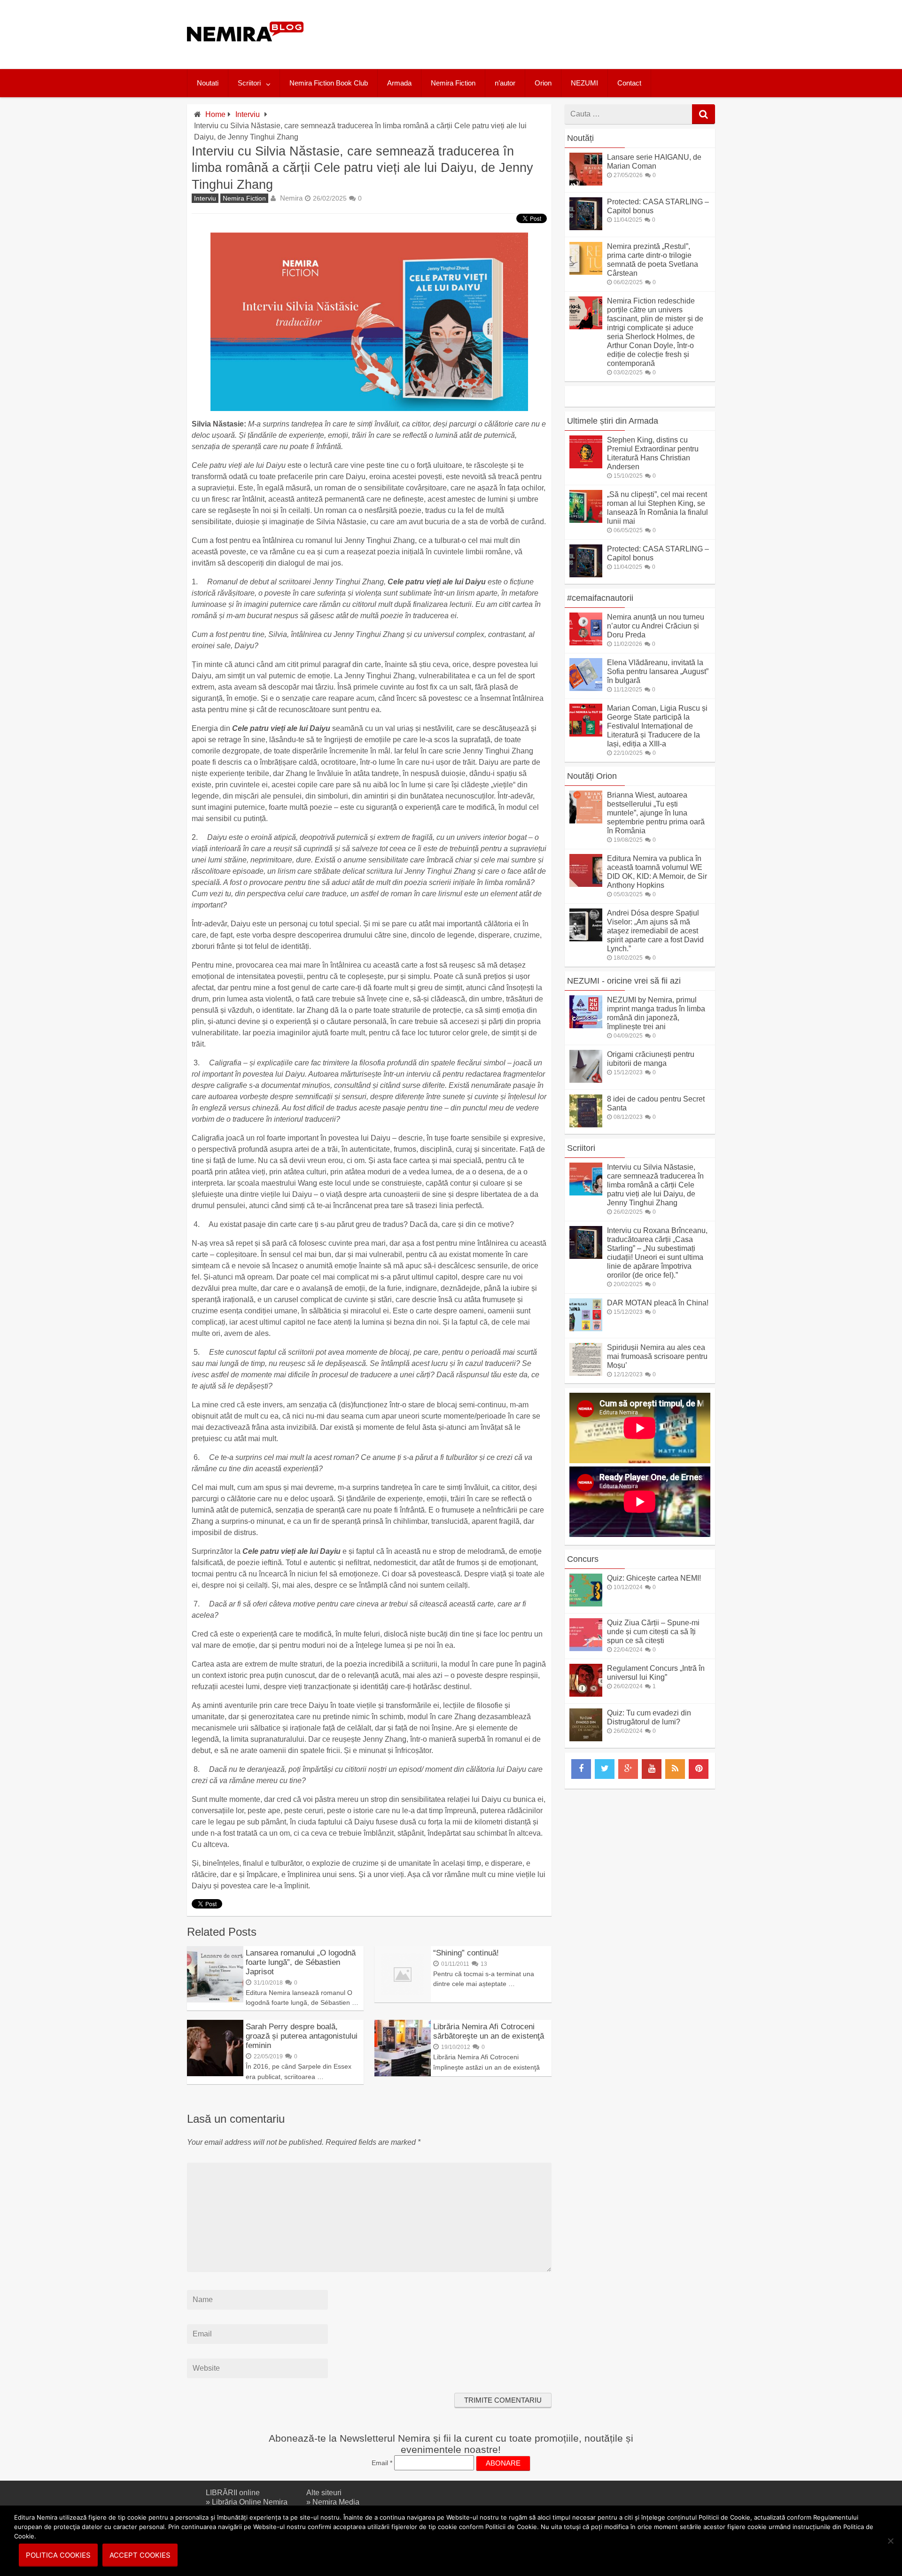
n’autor (505, 83)
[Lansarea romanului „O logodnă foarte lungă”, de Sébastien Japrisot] (215, 2000)
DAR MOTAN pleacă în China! (658, 1303)
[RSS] (675, 1769)
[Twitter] (605, 1769)
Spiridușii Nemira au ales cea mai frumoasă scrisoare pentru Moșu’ (657, 1356)
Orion (543, 83)
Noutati (208, 83)
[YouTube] (652, 1769)
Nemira (291, 198)
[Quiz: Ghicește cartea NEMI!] (586, 1604)
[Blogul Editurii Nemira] (245, 51)
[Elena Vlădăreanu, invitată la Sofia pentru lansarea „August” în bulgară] (586, 688)
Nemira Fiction (453, 83)
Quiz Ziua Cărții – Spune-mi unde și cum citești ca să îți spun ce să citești (653, 1632)
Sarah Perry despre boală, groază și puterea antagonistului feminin (302, 2036)
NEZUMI (584, 83)
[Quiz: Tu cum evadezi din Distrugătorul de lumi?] (586, 1739)
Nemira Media (336, 2502)
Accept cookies (140, 2555)
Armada (399, 83)
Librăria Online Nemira (250, 2502)
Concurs (583, 1559)
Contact (629, 83)
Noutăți (580, 138)
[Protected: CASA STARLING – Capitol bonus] (586, 228)
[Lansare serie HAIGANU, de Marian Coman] (586, 183)
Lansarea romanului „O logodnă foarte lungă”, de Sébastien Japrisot (301, 1962)
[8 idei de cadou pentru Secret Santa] (586, 1125)
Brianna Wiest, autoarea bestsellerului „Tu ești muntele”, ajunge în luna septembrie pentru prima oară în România (656, 813)
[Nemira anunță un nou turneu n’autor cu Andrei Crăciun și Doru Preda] (586, 643)
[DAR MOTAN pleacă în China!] (586, 1329)
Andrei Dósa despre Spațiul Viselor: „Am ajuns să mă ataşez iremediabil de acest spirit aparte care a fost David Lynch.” (655, 931)
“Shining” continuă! (466, 1953)
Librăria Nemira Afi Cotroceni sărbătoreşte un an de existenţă (489, 2031)
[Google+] (628, 1769)
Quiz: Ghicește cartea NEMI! (654, 1578)
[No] (890, 2541)
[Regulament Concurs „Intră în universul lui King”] (586, 1694)
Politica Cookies (58, 2555)
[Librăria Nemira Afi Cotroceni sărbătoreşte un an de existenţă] (403, 2074)
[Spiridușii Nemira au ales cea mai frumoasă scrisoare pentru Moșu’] (586, 1373)
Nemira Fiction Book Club (329, 83)
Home (215, 114)
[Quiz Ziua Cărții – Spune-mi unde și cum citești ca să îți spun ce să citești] (586, 1649)
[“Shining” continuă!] (403, 2000)
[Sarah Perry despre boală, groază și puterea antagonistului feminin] (215, 2074)
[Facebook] (581, 1769)
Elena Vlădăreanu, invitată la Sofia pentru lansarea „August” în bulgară (658, 671)
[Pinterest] (699, 1769)
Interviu (248, 114)
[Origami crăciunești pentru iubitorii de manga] (586, 1080)
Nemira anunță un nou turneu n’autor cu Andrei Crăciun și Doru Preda (656, 626)
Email (382, 2463)
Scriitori (249, 83)
